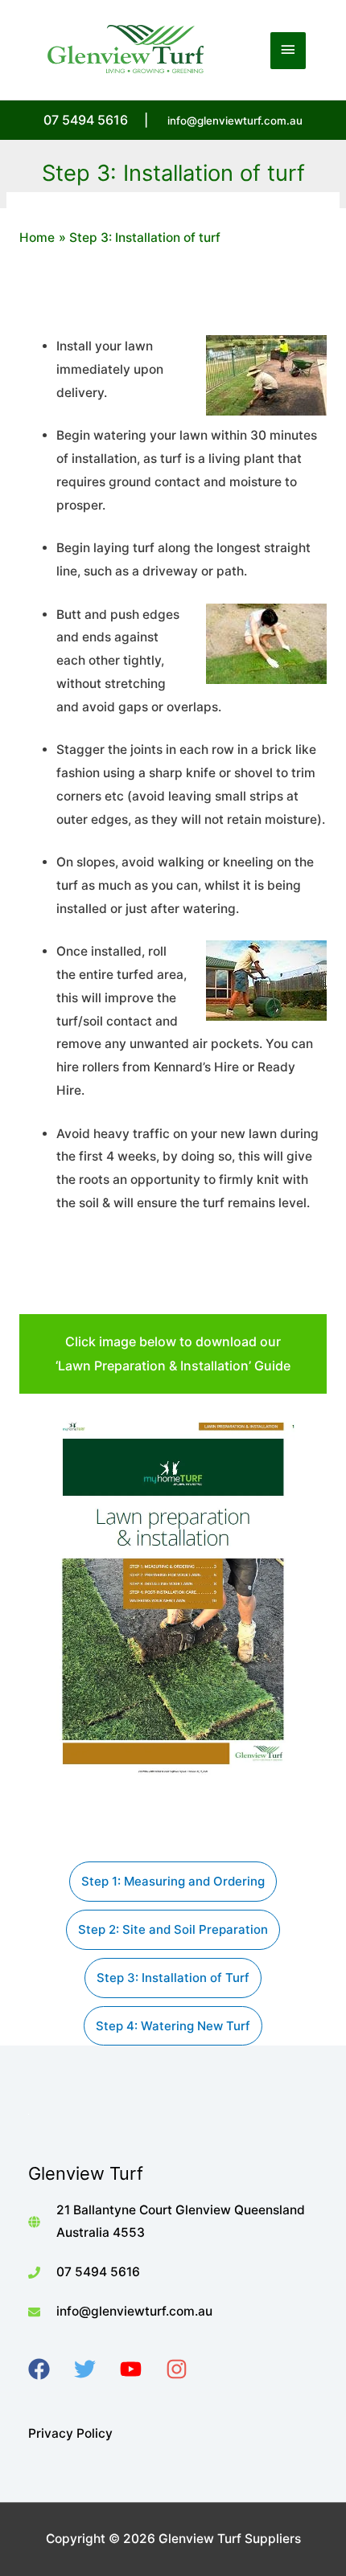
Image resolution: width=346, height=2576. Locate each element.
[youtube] (141, 2369)
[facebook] (49, 2369)
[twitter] (95, 2369)
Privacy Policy (70, 2433)
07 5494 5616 (98, 2272)
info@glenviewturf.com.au (235, 121)
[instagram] (187, 2369)
